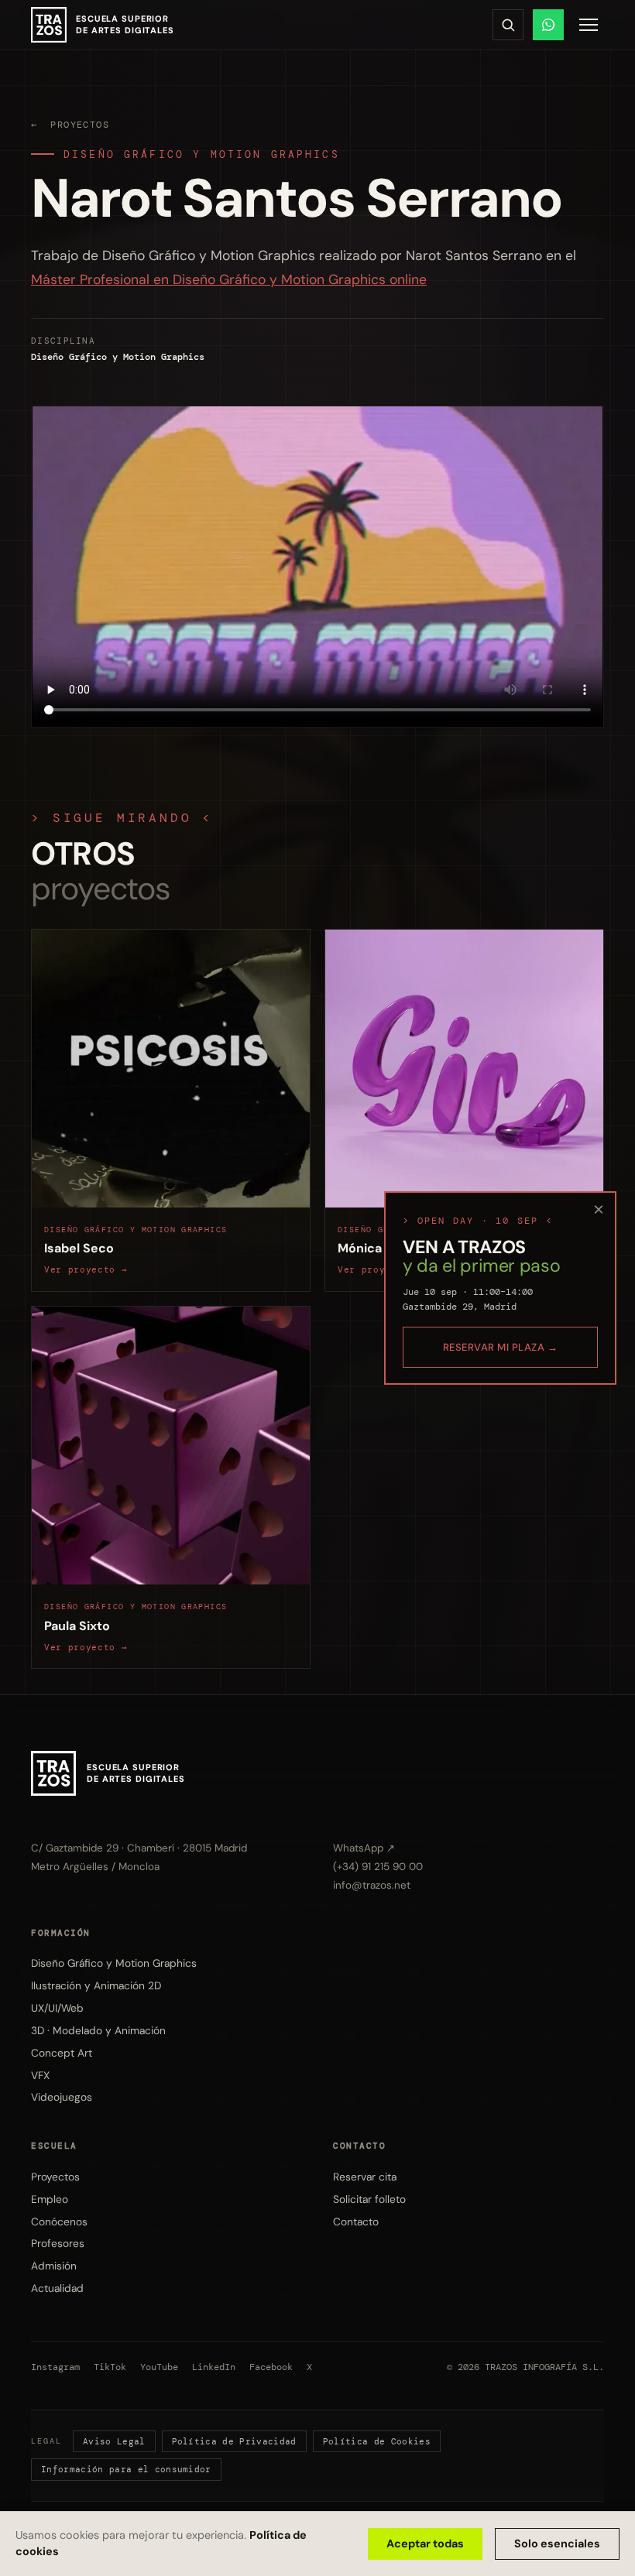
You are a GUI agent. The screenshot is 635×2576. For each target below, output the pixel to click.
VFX (40, 2075)
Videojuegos (62, 2097)
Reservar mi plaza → (501, 1347)
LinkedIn (214, 2367)
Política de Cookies (377, 2441)
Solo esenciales (557, 2543)
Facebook (271, 2367)
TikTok (110, 2367)
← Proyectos (70, 125)
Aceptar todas (425, 2543)
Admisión (54, 2266)
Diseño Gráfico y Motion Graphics (202, 154)
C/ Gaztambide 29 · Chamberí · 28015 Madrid (139, 1848)
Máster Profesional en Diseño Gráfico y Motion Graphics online (229, 279)
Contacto (356, 2221)
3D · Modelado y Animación (98, 2030)
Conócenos (59, 2221)
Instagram (55, 2367)
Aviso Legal (114, 2441)
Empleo (50, 2199)
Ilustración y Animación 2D (96, 1985)
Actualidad (57, 2288)
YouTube (159, 2367)
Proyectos (55, 2177)
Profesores (58, 2243)
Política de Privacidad (234, 2441)
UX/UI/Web (57, 2008)
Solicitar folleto (369, 2199)
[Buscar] (508, 25)
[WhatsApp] (548, 25)
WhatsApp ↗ (364, 1848)
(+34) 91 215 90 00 (378, 1867)
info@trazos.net (372, 1885)
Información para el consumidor (126, 2469)
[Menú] (589, 25)
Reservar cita (365, 2177)
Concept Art (62, 2053)
